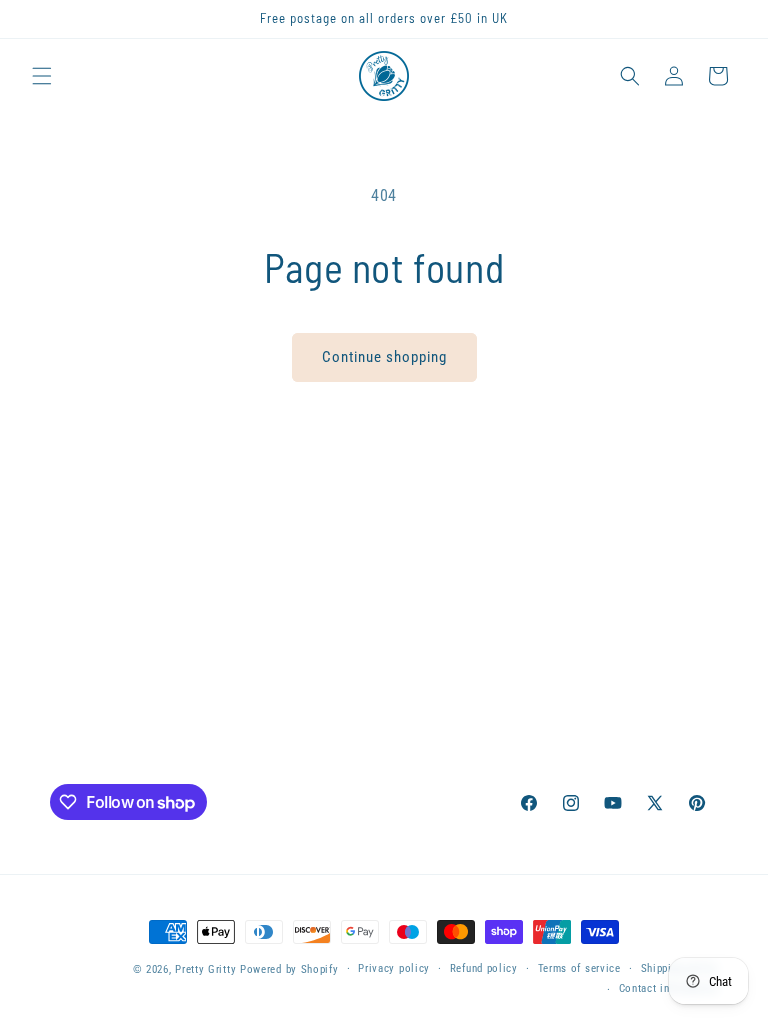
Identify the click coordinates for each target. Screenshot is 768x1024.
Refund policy (484, 968)
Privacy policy (394, 968)
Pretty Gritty (205, 969)
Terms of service (579, 968)
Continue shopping (384, 357)
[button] (42, 76)
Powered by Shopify (289, 969)
